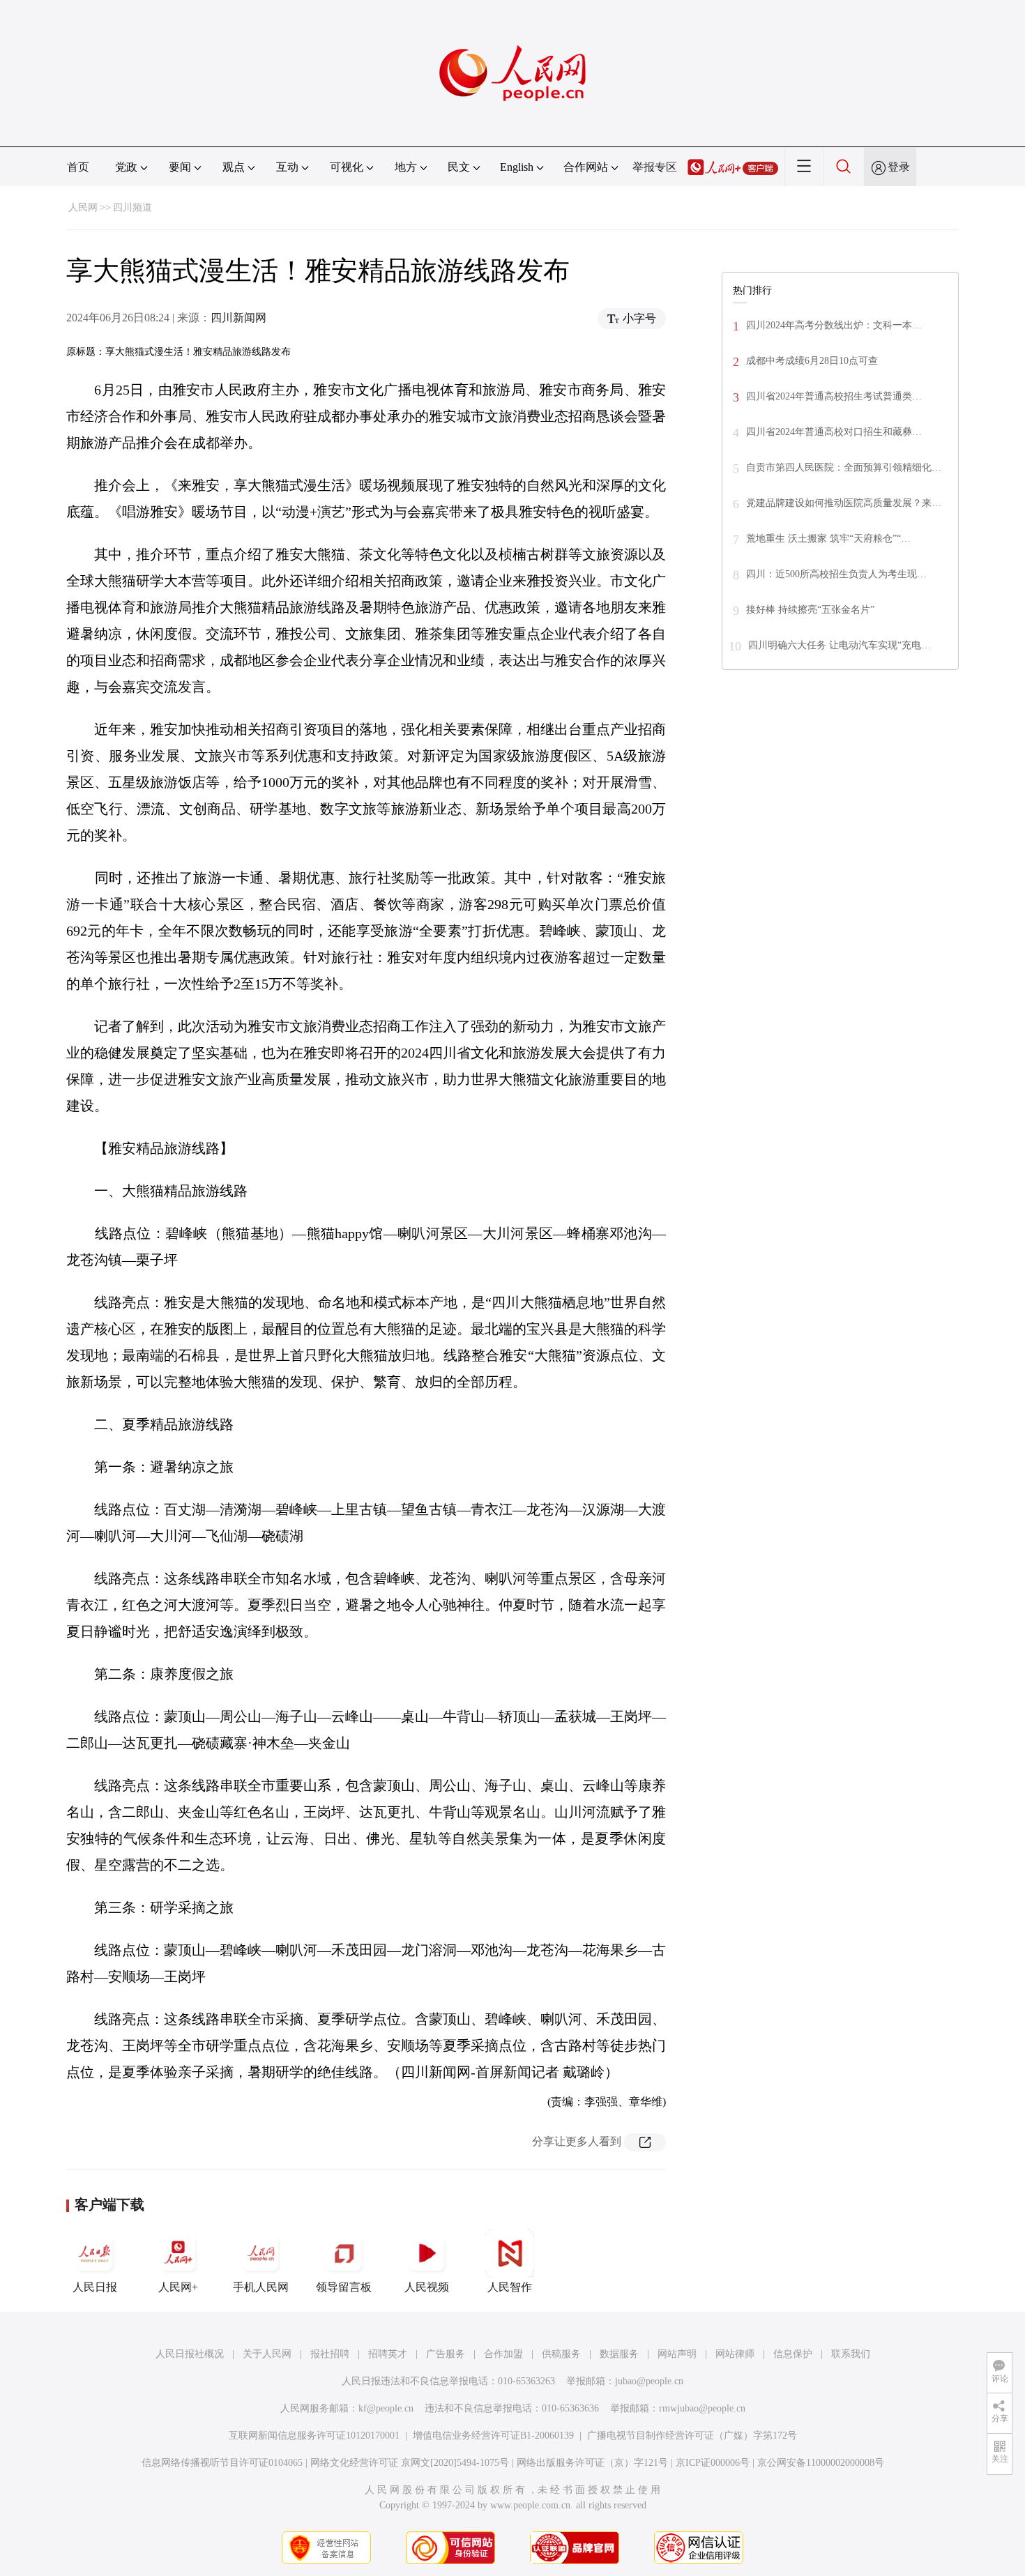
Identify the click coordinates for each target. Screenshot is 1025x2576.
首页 (78, 167)
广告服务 (446, 2354)
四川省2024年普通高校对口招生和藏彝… (834, 432)
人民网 (83, 207)
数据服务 (619, 2354)
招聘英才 (388, 2354)
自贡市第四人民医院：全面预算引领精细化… (844, 467)
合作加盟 (503, 2354)
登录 (899, 167)
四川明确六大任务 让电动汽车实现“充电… (840, 645)
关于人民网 (267, 2354)
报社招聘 (330, 2354)
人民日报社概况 (190, 2354)
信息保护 (793, 2354)
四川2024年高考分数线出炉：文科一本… (834, 325)
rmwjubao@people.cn (702, 2408)
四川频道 (132, 207)
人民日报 (95, 2287)
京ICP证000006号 (713, 2463)
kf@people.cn (386, 2408)
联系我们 (851, 2354)
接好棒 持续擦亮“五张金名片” (810, 610)
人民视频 (427, 2287)
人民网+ (178, 2287)
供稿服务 (561, 2354)
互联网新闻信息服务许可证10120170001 (314, 2436)
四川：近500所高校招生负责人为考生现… (836, 574)
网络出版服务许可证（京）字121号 (592, 2463)
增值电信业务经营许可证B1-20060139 (493, 2436)
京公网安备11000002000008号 (821, 2463)
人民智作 (510, 2287)
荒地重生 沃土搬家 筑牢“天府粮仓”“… (828, 539)
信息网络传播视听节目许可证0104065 (222, 2463)
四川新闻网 (238, 318)
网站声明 (677, 2354)
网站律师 (735, 2354)
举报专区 (655, 167)
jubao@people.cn (649, 2381)
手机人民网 (261, 2287)
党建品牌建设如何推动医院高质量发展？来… (844, 503)
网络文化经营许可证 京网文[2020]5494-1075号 (410, 2463)
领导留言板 (344, 2287)
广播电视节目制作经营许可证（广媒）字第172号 (692, 2436)
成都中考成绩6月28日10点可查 (812, 361)
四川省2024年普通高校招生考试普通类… (834, 396)
